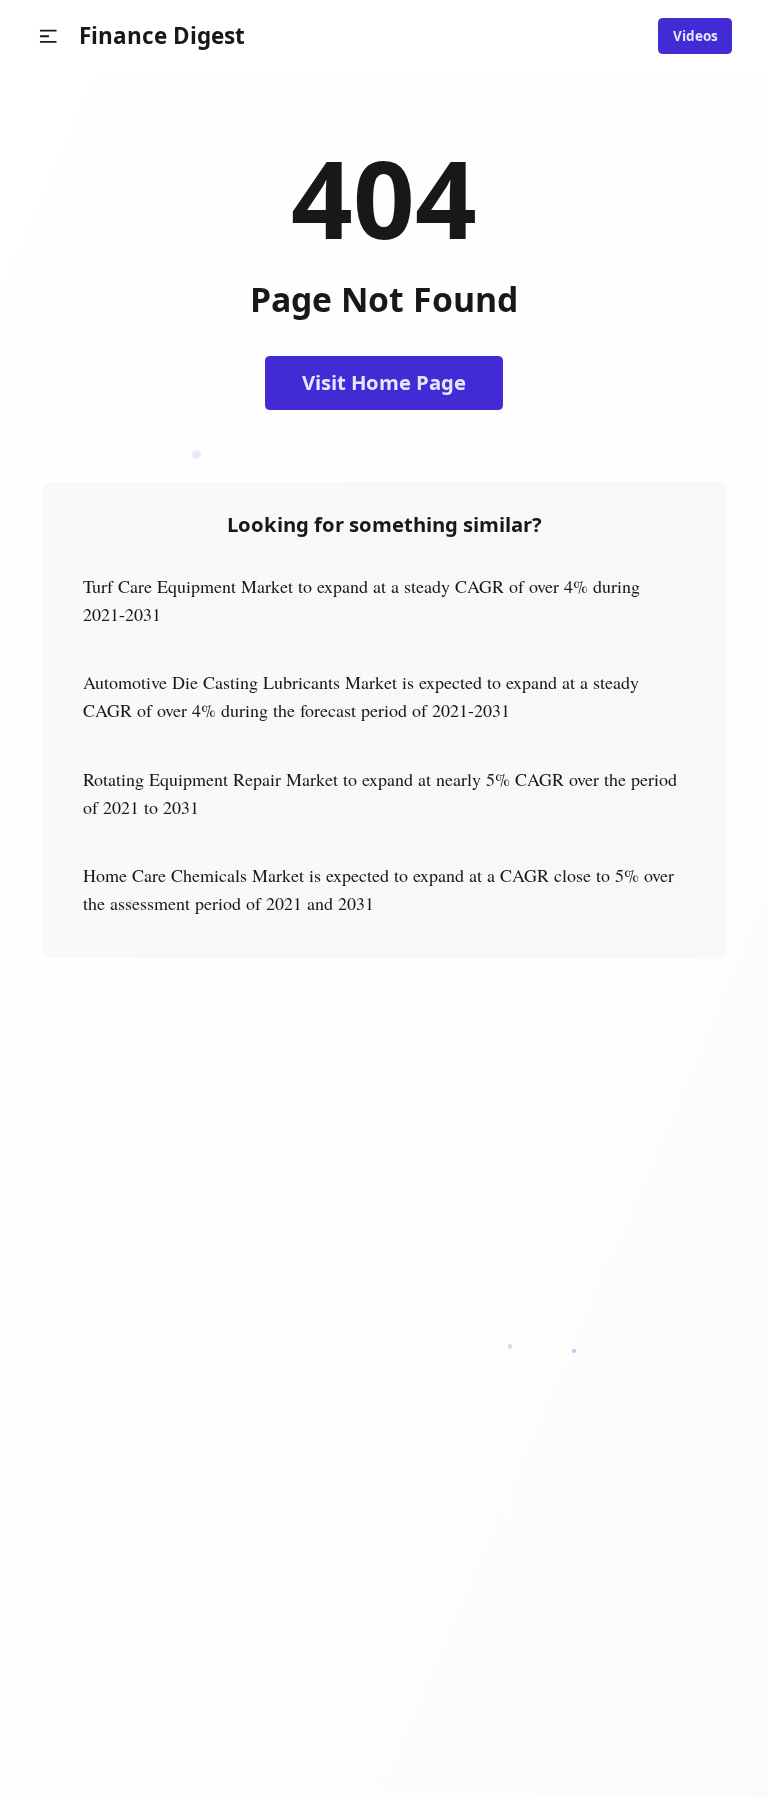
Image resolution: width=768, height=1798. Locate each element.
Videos (695, 36)
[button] (48, 36)
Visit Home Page (384, 382)
